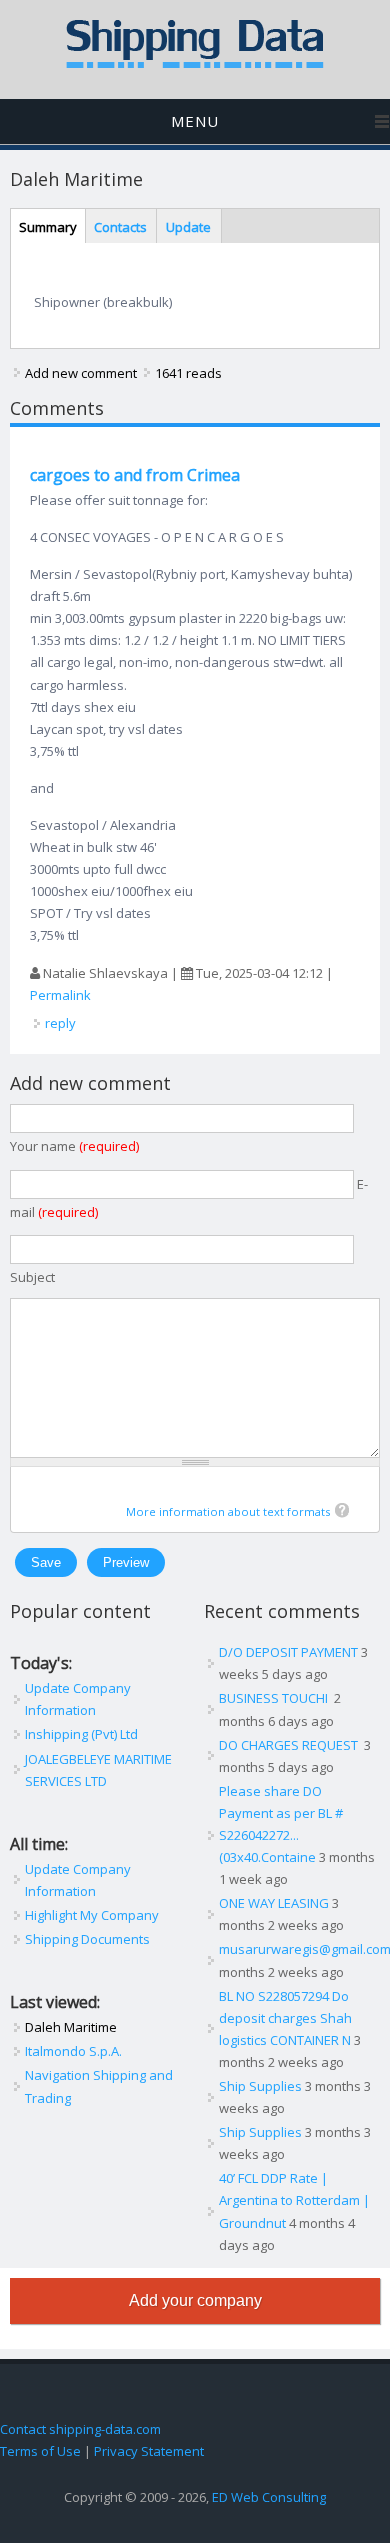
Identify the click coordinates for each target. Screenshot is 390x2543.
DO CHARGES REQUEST (290, 1745)
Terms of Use (40, 2451)
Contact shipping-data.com (80, 2429)
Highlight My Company (92, 1915)
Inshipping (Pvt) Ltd (81, 1734)
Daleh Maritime (71, 2027)
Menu (195, 121)
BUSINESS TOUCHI (275, 1698)
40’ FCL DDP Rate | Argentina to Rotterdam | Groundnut (294, 2200)
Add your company (195, 2300)
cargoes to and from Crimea (135, 475)
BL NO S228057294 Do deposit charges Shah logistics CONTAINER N (285, 2018)
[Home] (195, 64)
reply (60, 1023)
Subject (32, 1277)
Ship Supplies (260, 2086)
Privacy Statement (149, 2451)
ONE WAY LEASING (274, 1903)
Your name (74, 1146)
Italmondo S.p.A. (73, 2051)
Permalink (60, 995)
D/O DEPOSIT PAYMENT (288, 1652)
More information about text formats (228, 1511)
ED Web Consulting (269, 2497)
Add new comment (81, 373)
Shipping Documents (87, 1939)
